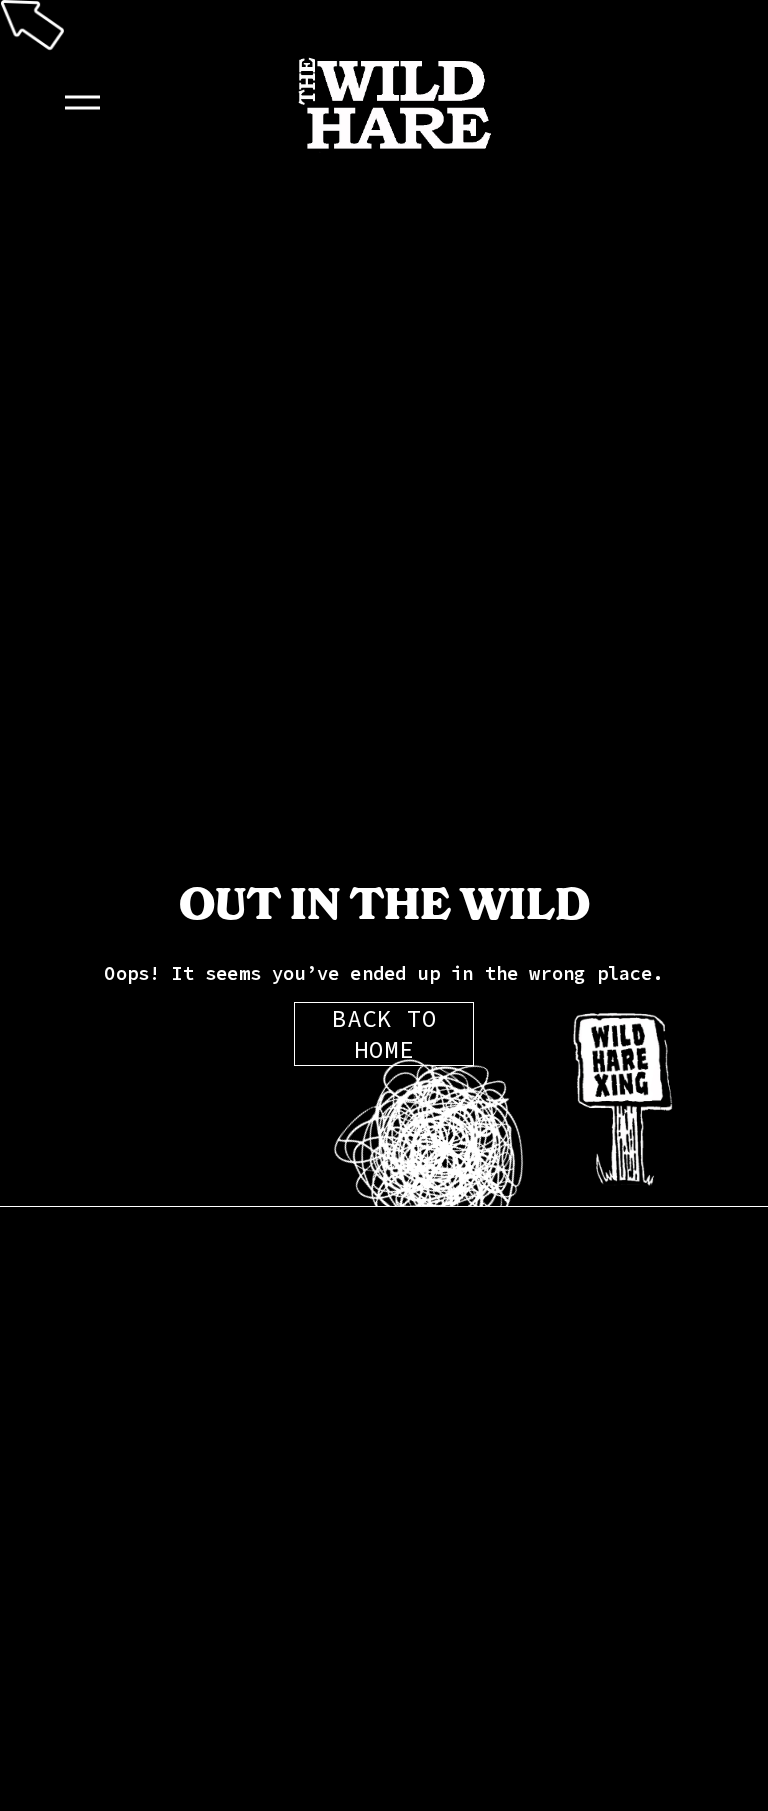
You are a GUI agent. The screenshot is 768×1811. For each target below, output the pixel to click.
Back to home (384, 1034)
